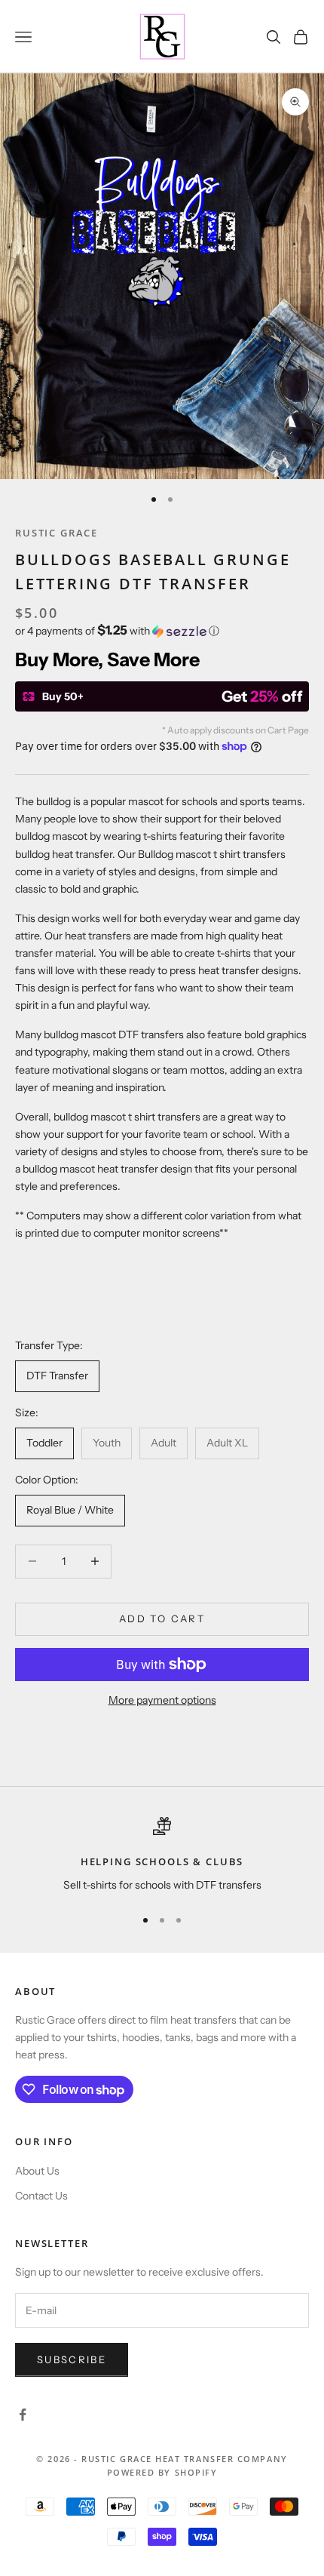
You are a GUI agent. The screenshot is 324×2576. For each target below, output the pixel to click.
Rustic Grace (57, 533)
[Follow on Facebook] (23, 2415)
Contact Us (41, 2196)
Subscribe (72, 2359)
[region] (162, 1855)
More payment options (162, 1700)
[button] (162, 631)
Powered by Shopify (162, 2472)
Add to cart (162, 1618)
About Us (37, 2171)
